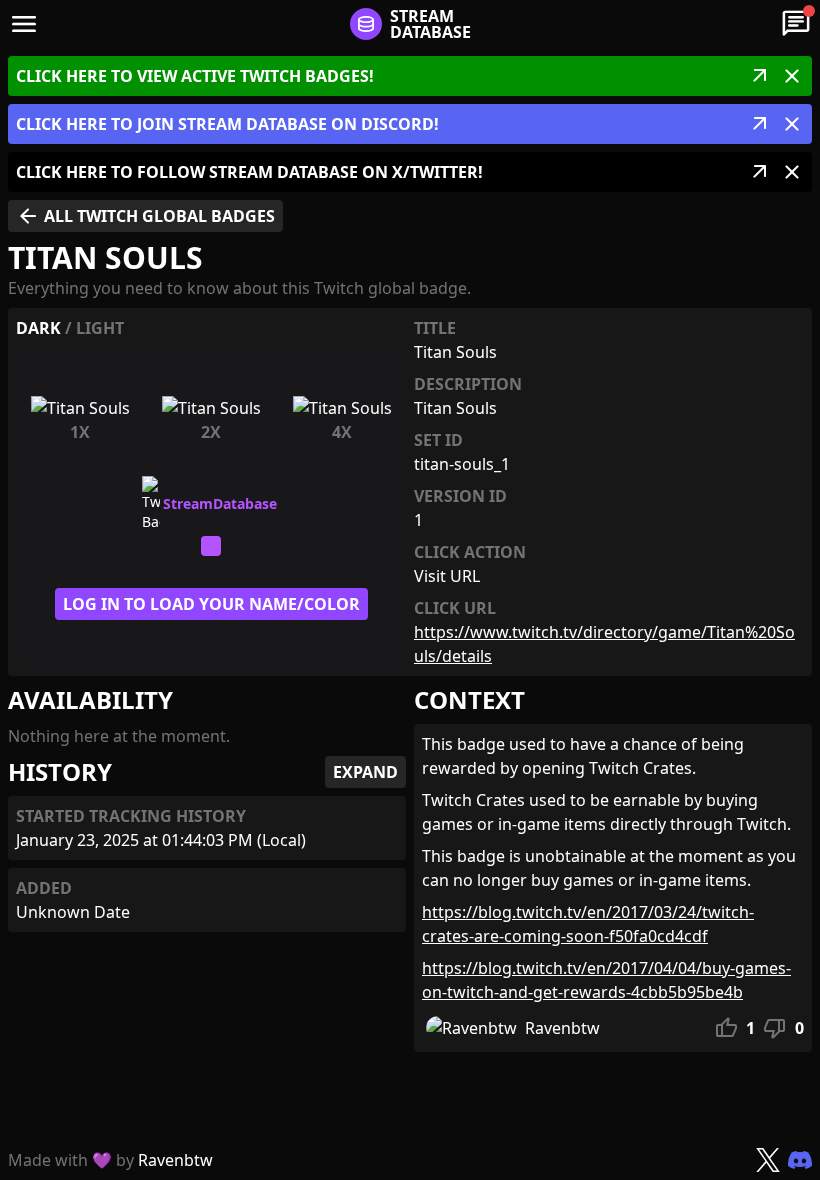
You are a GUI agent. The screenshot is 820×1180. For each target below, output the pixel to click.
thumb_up (726, 1028)
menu (24, 24)
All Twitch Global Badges (145, 216)
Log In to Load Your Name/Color (211, 604)
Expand (365, 772)
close (792, 76)
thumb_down (775, 1028)
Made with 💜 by (110, 1160)
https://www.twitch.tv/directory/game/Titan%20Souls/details (604, 644)
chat (796, 24)
